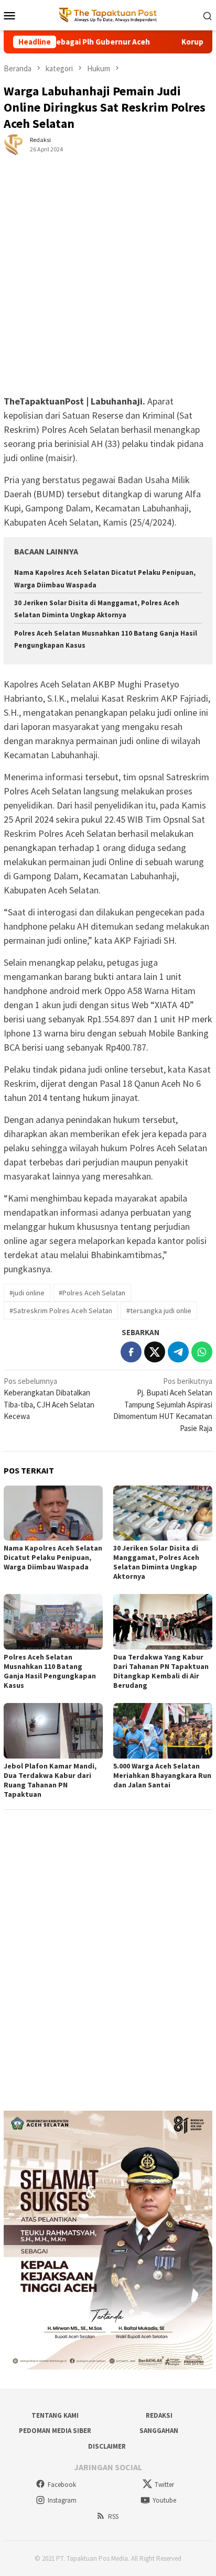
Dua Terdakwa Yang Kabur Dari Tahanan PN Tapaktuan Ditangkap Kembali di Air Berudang (161, 1671)
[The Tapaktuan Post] (108, 14)
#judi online (27, 1293)
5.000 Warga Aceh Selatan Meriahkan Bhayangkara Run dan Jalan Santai (162, 1775)
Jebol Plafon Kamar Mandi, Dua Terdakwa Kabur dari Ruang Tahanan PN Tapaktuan (50, 1780)
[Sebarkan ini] (131, 1352)
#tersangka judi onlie (159, 1311)
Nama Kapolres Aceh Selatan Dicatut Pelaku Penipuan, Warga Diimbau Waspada (53, 1557)
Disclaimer (107, 2446)
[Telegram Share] (178, 1352)
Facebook (62, 2485)
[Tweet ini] (155, 1352)
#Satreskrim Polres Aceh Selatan (61, 1311)
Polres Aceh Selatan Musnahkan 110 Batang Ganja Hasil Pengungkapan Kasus (50, 1671)
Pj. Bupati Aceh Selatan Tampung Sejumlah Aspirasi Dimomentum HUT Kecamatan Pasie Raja (163, 1405)
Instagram (62, 2500)
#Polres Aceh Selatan (92, 1293)
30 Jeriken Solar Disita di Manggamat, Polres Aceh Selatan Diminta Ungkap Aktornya (156, 1562)
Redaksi (159, 2415)
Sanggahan (159, 2431)
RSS (113, 2517)
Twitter (164, 2485)
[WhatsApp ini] (202, 1352)
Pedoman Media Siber (55, 2431)
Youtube (164, 2500)
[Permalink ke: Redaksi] (14, 144)
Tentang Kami (55, 2415)
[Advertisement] (108, 282)
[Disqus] (108, 1960)
